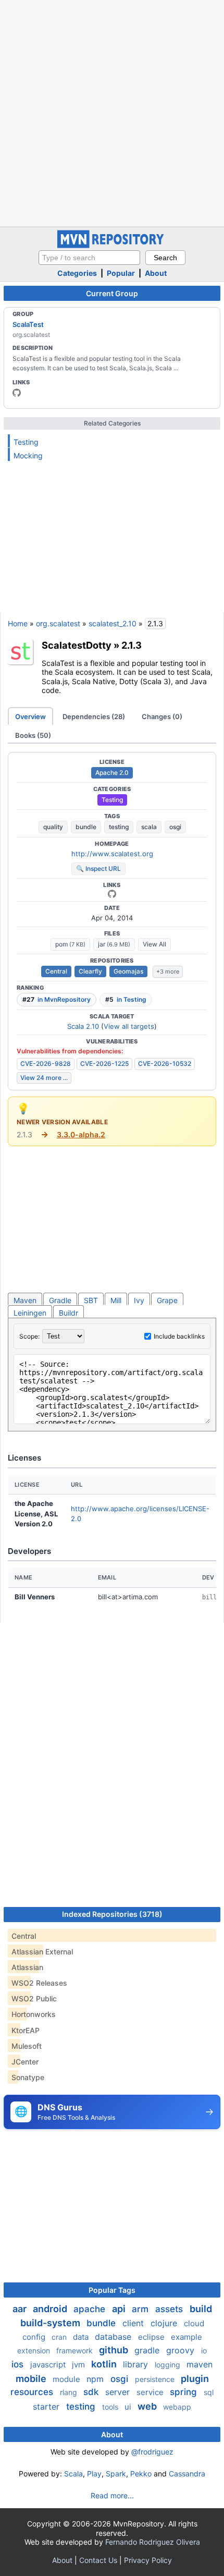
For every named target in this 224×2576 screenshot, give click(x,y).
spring (185, 2392)
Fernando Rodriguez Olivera (153, 2542)
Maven (25, 1300)
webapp (177, 2407)
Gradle (60, 1300)
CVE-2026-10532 (165, 1064)
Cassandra (187, 2474)
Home (18, 623)
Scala (73, 2474)
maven (200, 2364)
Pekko (141, 2474)
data (82, 2337)
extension (35, 2350)
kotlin (105, 2364)
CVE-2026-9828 (46, 1064)
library (137, 2364)
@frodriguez (152, 2452)
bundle (86, 827)
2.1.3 (132, 645)
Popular (121, 273)
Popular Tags (112, 2290)
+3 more (168, 971)
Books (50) (33, 735)
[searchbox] (89, 258)
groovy (182, 2350)
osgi (175, 827)
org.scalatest (58, 623)
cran (60, 2337)
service (151, 2392)
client (134, 2323)
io (204, 2350)
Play (94, 2474)
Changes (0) (162, 716)
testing (119, 827)
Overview (30, 716)
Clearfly (90, 971)
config (35, 2337)
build (201, 2309)
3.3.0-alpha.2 (81, 1134)
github (115, 2350)
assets (170, 2309)
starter (47, 2407)
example (186, 2337)
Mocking (28, 455)
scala (149, 827)
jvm (79, 2365)
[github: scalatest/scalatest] (17, 393)
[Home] (112, 245)
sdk (92, 2392)
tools (111, 2407)
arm (141, 2309)
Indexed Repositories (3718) (112, 1914)
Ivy (139, 1300)
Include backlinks (179, 1336)
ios (19, 2364)
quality (53, 827)
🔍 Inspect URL (98, 868)
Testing (26, 442)
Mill (116, 1300)
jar (114, 944)
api (120, 2309)
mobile (32, 2379)
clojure (165, 2323)
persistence (156, 2379)
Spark (116, 2474)
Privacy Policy (148, 2560)
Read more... (112, 2495)
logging (169, 2365)
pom (70, 944)
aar (21, 2309)
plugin (195, 2379)
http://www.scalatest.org (112, 854)
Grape (167, 1300)
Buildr (69, 1313)
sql (209, 2392)
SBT (91, 1300)
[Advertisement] (112, 112)
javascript (49, 2365)
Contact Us (98, 2560)
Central (56, 971)
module (67, 2379)
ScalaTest (28, 324)
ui (129, 2407)
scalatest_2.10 (113, 623)
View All (154, 944)
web (148, 2406)
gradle (148, 2350)
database (114, 2337)
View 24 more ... (44, 1078)
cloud (194, 2323)
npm (96, 2379)
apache (91, 2309)
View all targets (129, 1026)
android (51, 2309)
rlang (70, 2392)
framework (76, 2350)
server (119, 2392)
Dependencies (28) (94, 716)
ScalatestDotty (77, 645)
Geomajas (128, 971)
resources (33, 2392)
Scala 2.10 (83, 1026)
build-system (51, 2323)
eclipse (152, 2337)
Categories (77, 273)
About (156, 273)
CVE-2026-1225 (104, 1064)
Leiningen (30, 1313)
